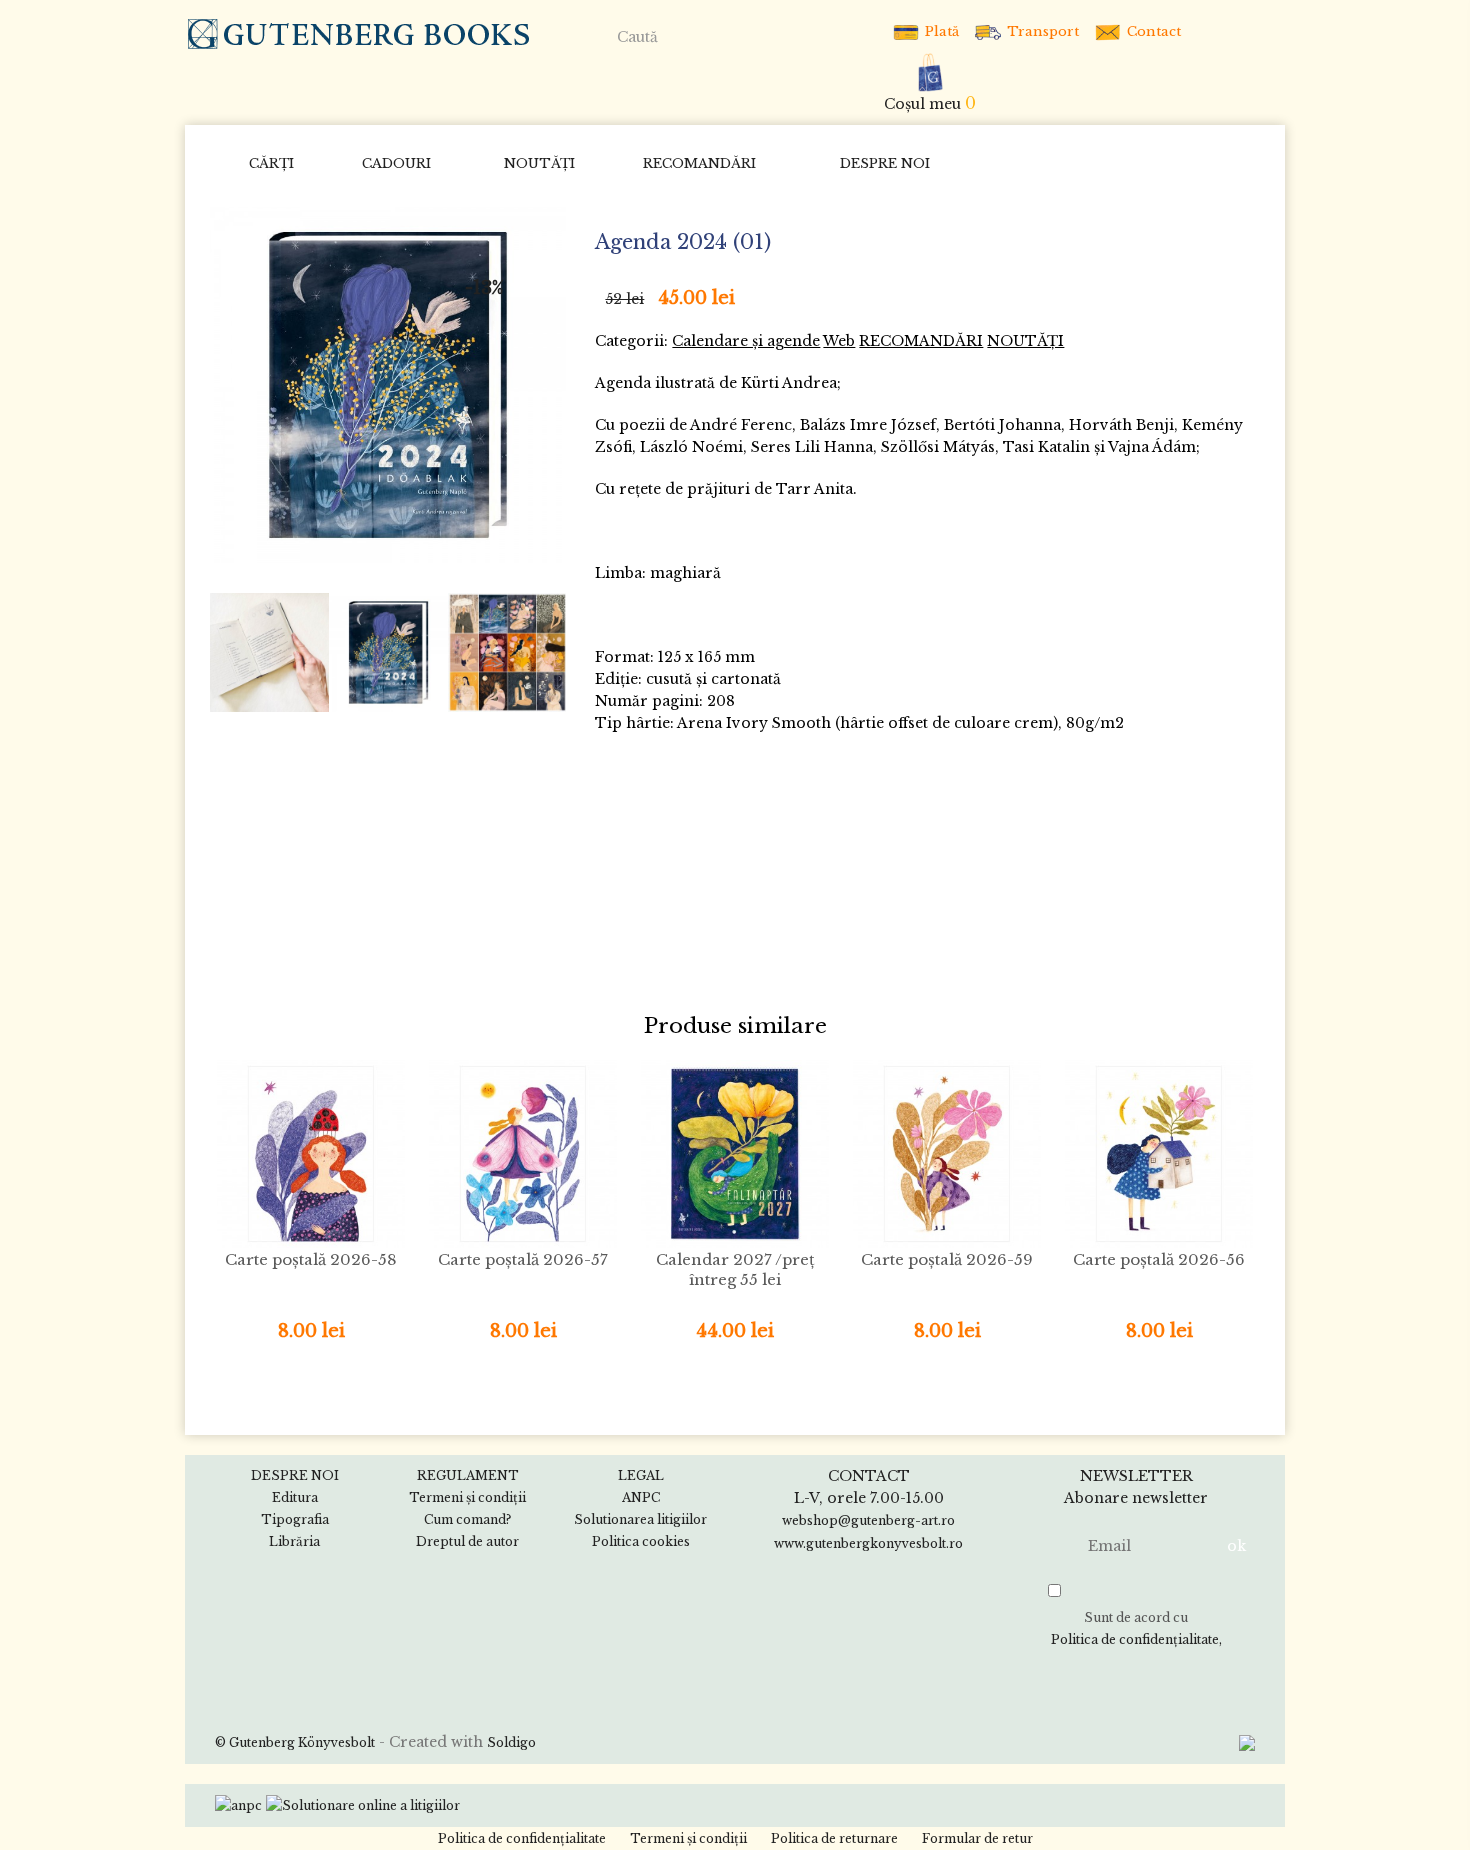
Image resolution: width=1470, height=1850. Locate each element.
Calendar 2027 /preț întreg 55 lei (735, 1269)
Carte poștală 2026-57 (523, 1259)
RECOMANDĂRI (699, 163)
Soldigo (511, 1742)
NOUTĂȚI (539, 163)
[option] (388, 385)
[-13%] (388, 383)
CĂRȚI (271, 163)
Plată (940, 31)
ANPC (641, 1497)
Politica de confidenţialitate (1135, 1639)
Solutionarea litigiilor (640, 1519)
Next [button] (543, 652)
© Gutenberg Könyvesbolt (295, 1742)
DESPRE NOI (885, 163)
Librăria (294, 1541)
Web (839, 341)
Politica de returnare (834, 1838)
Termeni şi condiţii (688, 1838)
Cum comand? (467, 1519)
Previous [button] (234, 652)
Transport (1041, 31)
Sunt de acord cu (1135, 1628)
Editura (295, 1497)
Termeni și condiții (467, 1497)
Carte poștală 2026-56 (1159, 1259)
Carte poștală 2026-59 (947, 1259)
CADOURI (396, 163)
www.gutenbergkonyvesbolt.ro (868, 1543)
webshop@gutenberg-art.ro (868, 1520)
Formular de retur (977, 1838)
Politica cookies (641, 1541)
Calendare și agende (746, 341)
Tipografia (295, 1519)
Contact (1152, 31)
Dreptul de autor (467, 1541)
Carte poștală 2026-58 (311, 1259)
